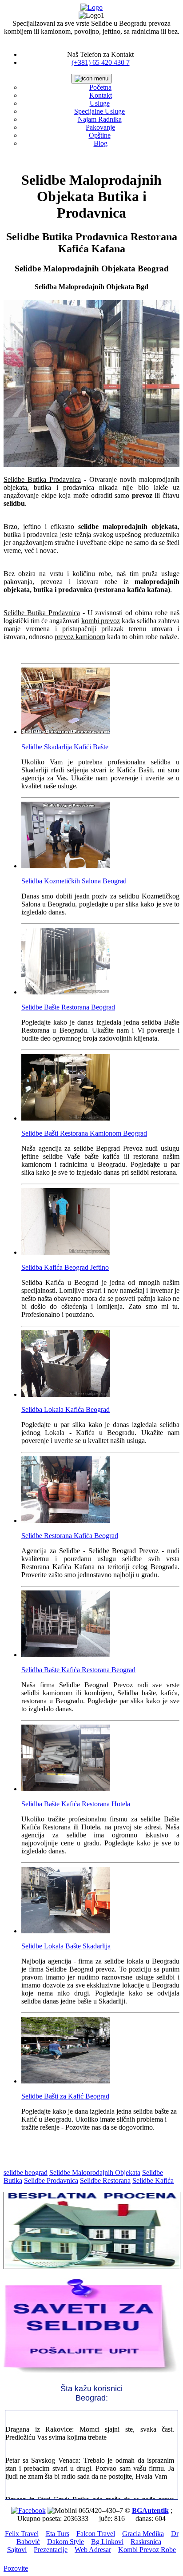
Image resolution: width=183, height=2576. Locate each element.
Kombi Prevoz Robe (147, 2550)
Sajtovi (17, 2550)
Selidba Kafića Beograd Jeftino (65, 1267)
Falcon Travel (96, 2534)
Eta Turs (58, 2534)
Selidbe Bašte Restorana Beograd (68, 1007)
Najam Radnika (100, 119)
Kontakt (101, 95)
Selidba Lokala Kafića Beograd (66, 1409)
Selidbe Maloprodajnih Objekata (95, 2173)
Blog (101, 143)
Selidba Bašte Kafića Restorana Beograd (78, 1670)
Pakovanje (100, 127)
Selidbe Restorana (105, 2180)
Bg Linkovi (107, 2542)
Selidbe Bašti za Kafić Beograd (65, 2096)
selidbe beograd (26, 2173)
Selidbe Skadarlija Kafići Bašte (65, 747)
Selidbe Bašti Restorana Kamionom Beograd (84, 1133)
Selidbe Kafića (153, 2180)
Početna (100, 87)
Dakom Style (66, 2542)
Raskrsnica (146, 2542)
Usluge (100, 103)
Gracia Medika (143, 2534)
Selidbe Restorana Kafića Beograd (70, 1536)
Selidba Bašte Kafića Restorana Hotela (76, 1804)
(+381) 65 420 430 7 (101, 62)
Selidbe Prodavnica (51, 2180)
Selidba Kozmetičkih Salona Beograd (74, 881)
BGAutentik (150, 2510)
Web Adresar (93, 2550)
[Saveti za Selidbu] (91, 2373)
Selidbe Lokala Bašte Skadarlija (66, 1946)
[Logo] (91, 7)
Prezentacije (51, 2550)
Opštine (100, 135)
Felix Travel (22, 2534)
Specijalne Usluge (99, 111)
